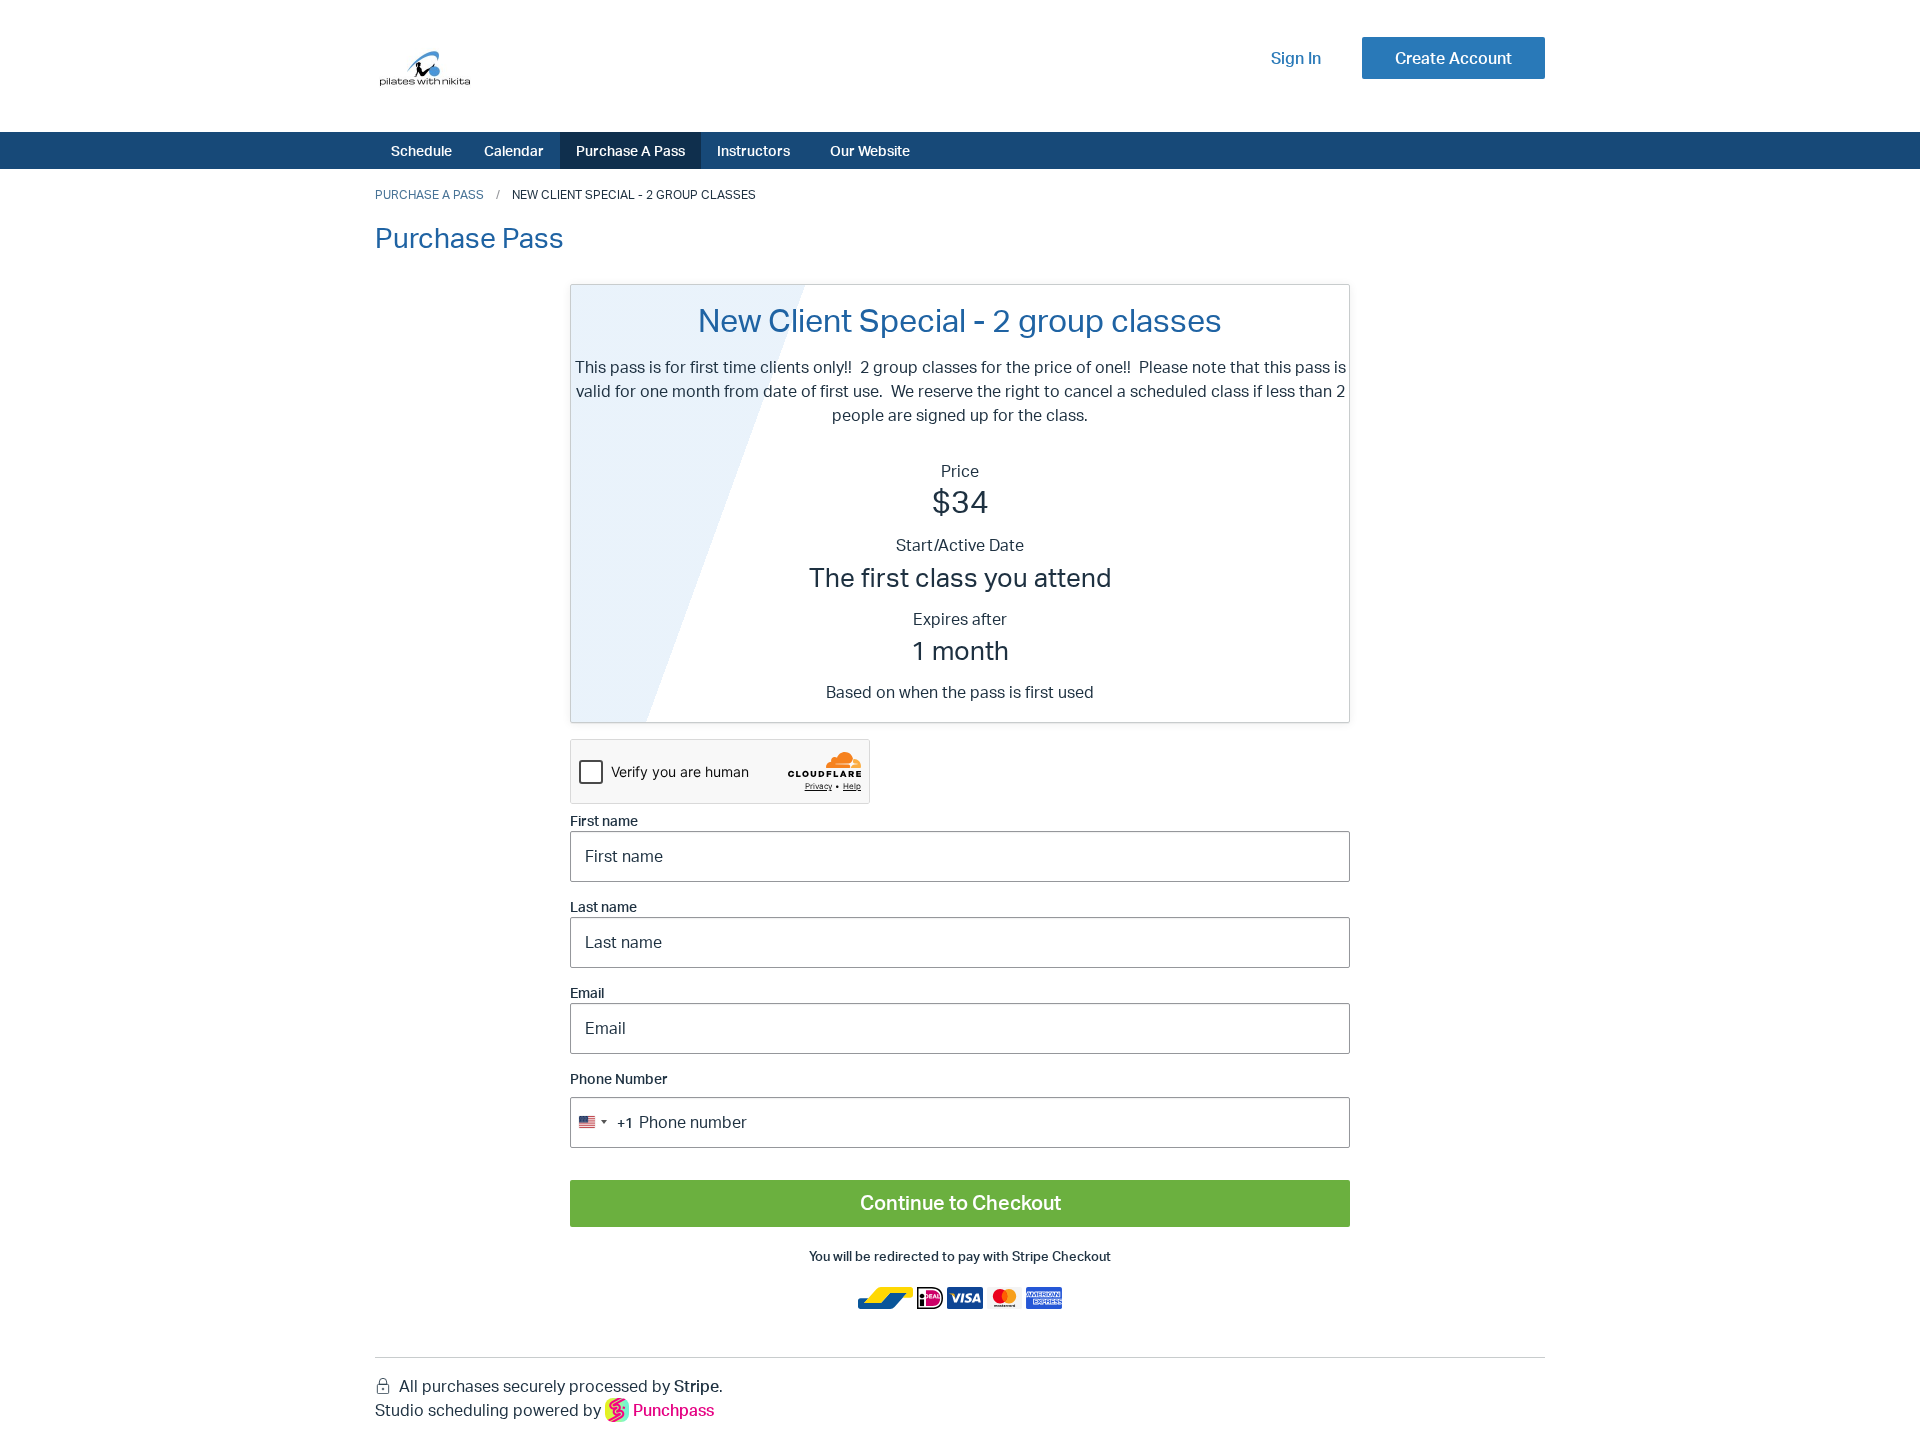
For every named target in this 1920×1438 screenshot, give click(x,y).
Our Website (870, 150)
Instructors (753, 150)
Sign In (1296, 58)
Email (587, 992)
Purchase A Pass (630, 150)
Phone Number (619, 1100)
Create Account (1453, 58)
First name (604, 820)
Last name (603, 906)
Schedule (421, 150)
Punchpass (673, 1410)
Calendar (514, 150)
